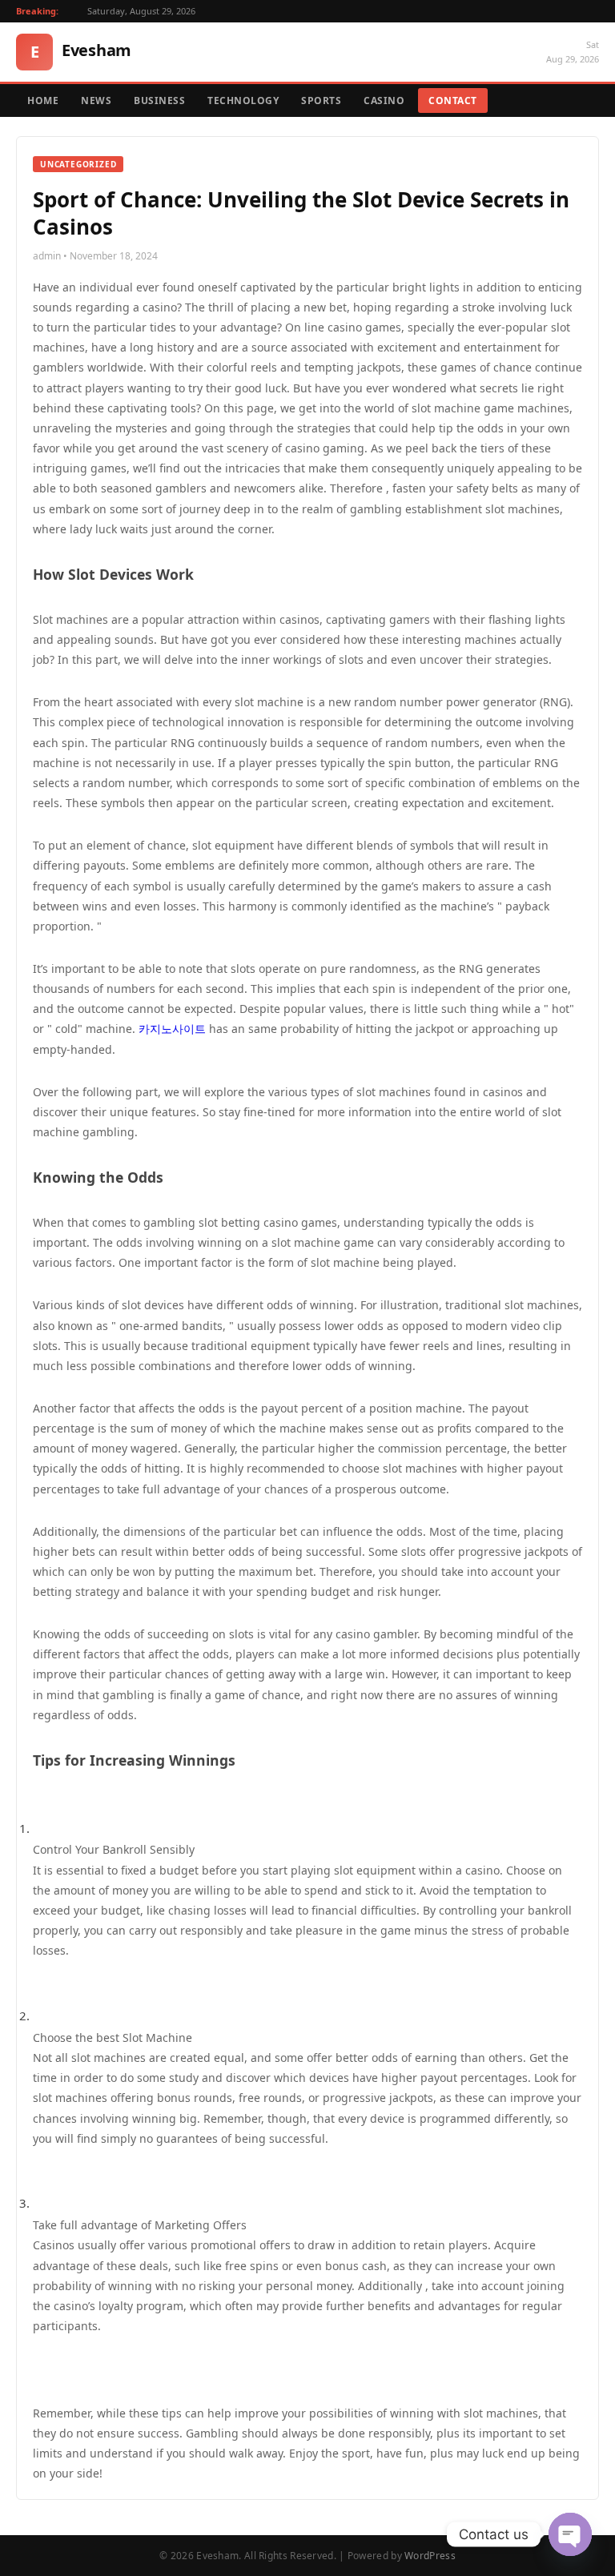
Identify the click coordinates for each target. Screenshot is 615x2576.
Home (43, 100)
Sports (321, 100)
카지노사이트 (172, 1029)
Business (159, 100)
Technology (243, 100)
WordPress (430, 2556)
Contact (453, 100)
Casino (384, 100)
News (96, 100)
